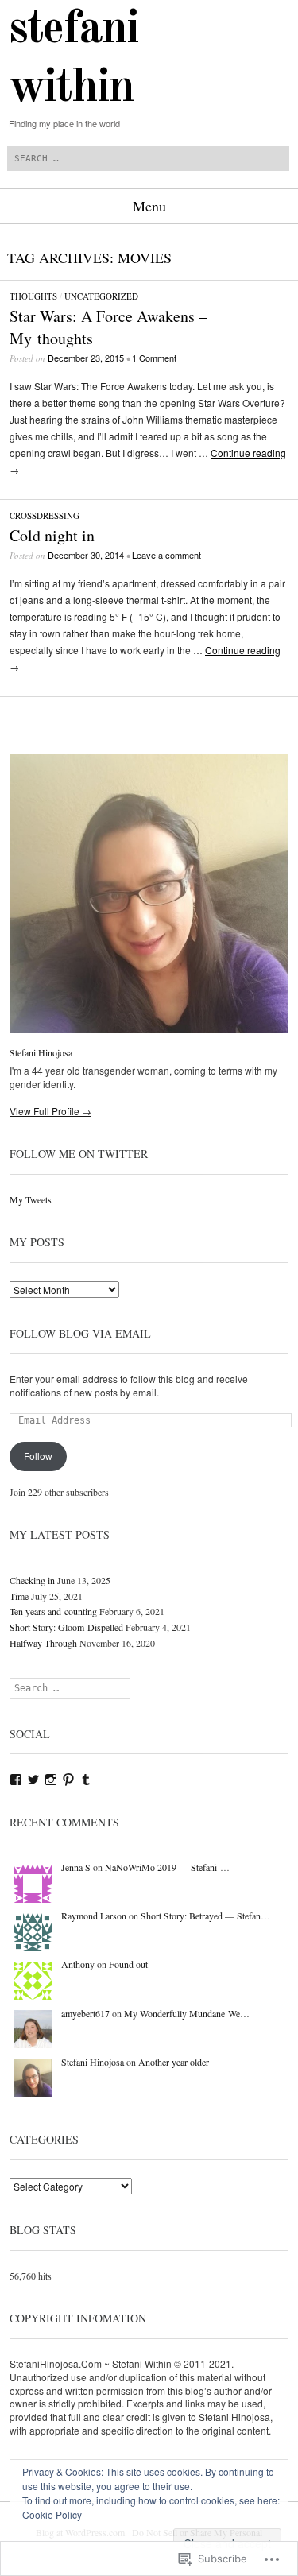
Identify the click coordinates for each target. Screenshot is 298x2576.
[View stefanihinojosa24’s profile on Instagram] (51, 1780)
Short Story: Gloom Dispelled (66, 1627)
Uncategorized (101, 296)
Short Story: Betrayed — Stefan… (205, 1916)
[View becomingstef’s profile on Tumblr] (86, 1780)
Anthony (78, 1964)
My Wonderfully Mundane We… (187, 2013)
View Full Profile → (50, 1111)
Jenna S (76, 1867)
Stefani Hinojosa (41, 1052)
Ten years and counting (53, 1611)
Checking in (32, 1580)
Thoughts (33, 296)
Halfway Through (43, 1643)
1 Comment (154, 358)
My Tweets (31, 1199)
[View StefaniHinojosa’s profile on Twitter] (33, 1780)
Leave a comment (166, 555)
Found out (128, 1964)
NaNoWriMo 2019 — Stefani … (167, 1867)
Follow (38, 1456)
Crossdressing (45, 515)
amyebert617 (85, 2013)
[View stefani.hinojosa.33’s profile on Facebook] (16, 1780)
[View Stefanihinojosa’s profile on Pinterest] (68, 1780)
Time (19, 1596)
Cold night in (52, 535)
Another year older (174, 2062)
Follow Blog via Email (80, 1333)
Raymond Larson (94, 1916)
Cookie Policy (52, 2514)
